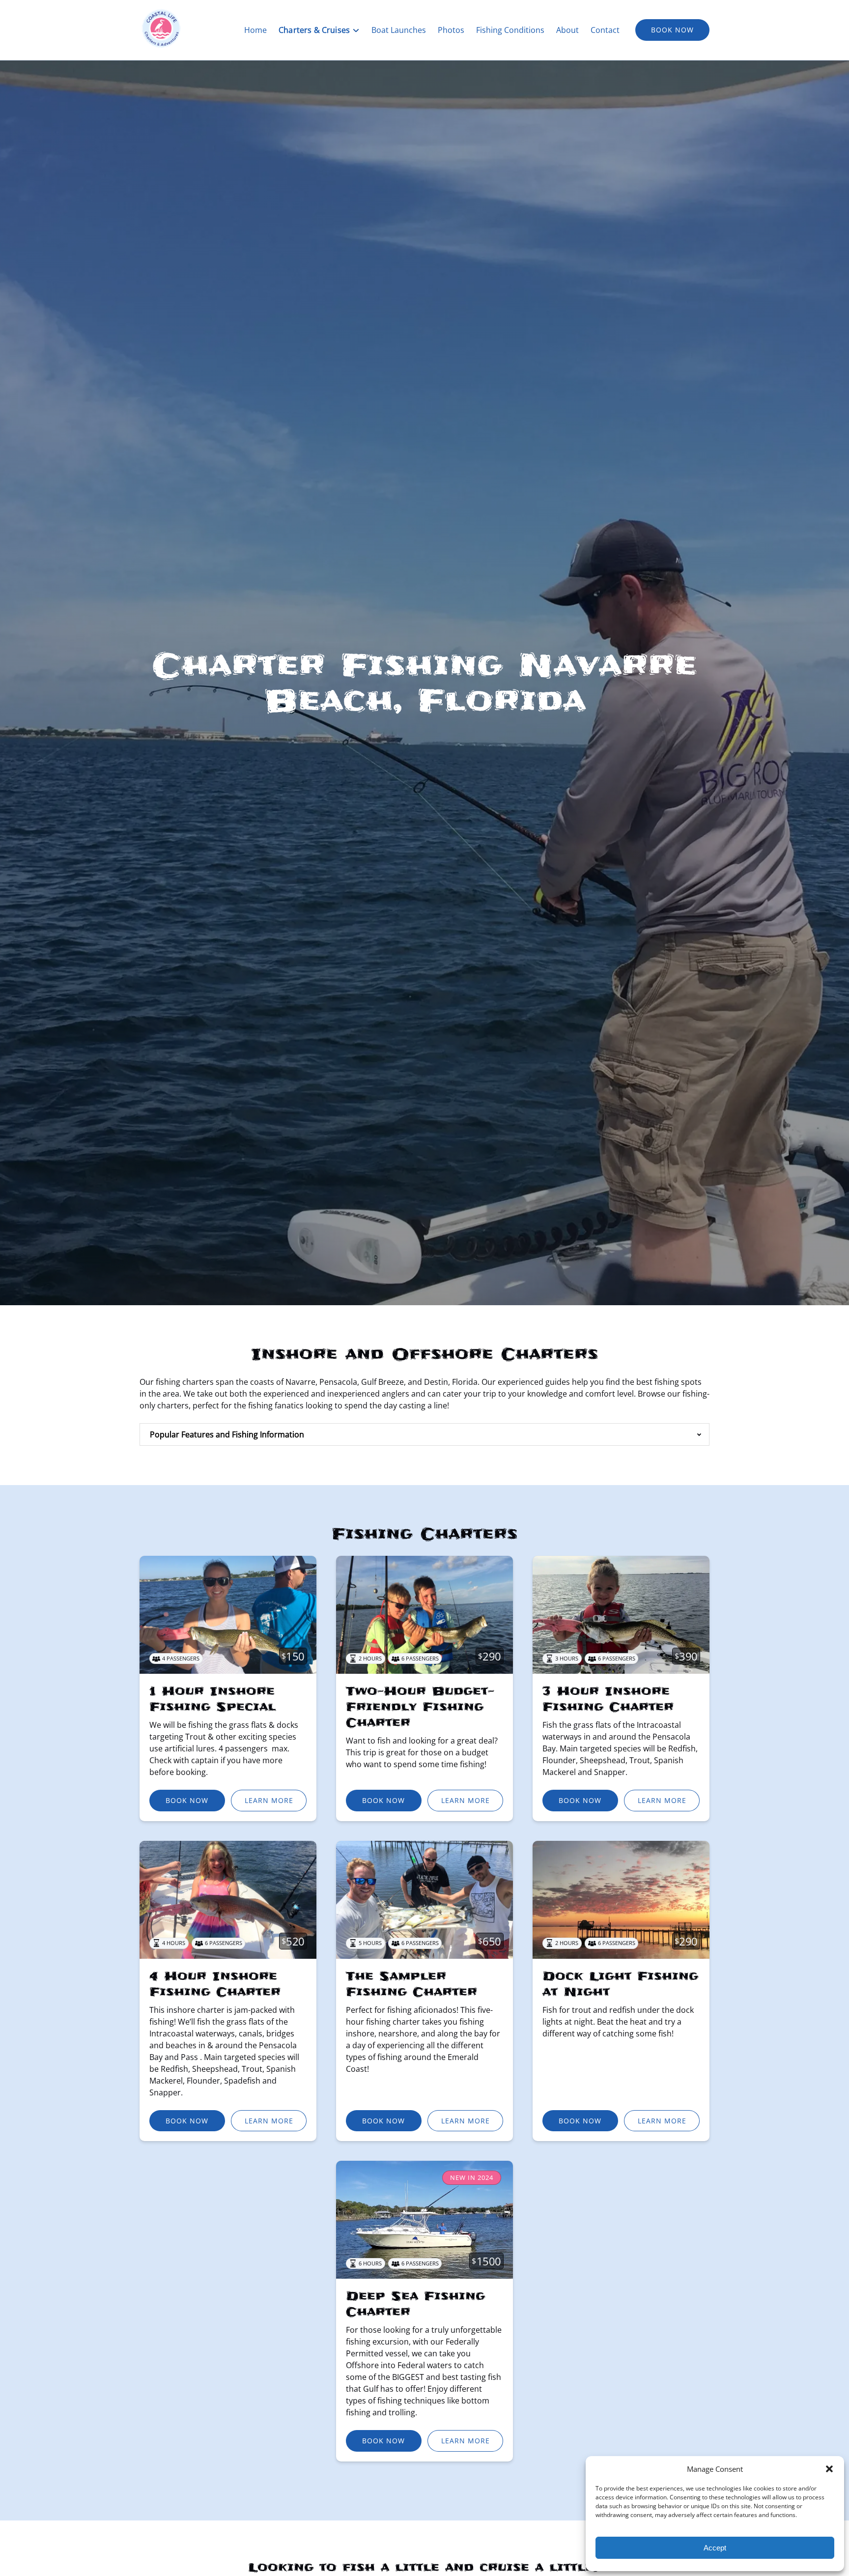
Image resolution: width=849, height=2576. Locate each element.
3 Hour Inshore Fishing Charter (608, 1699)
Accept (715, 2548)
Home (255, 30)
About (567, 30)
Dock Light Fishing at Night (620, 1984)
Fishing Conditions (510, 30)
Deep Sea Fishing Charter (415, 2304)
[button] (829, 2469)
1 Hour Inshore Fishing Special (212, 1699)
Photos (451, 30)
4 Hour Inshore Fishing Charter (215, 1984)
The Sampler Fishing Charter (411, 1984)
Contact (605, 30)
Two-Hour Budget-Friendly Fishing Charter (420, 1707)
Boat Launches (399, 30)
